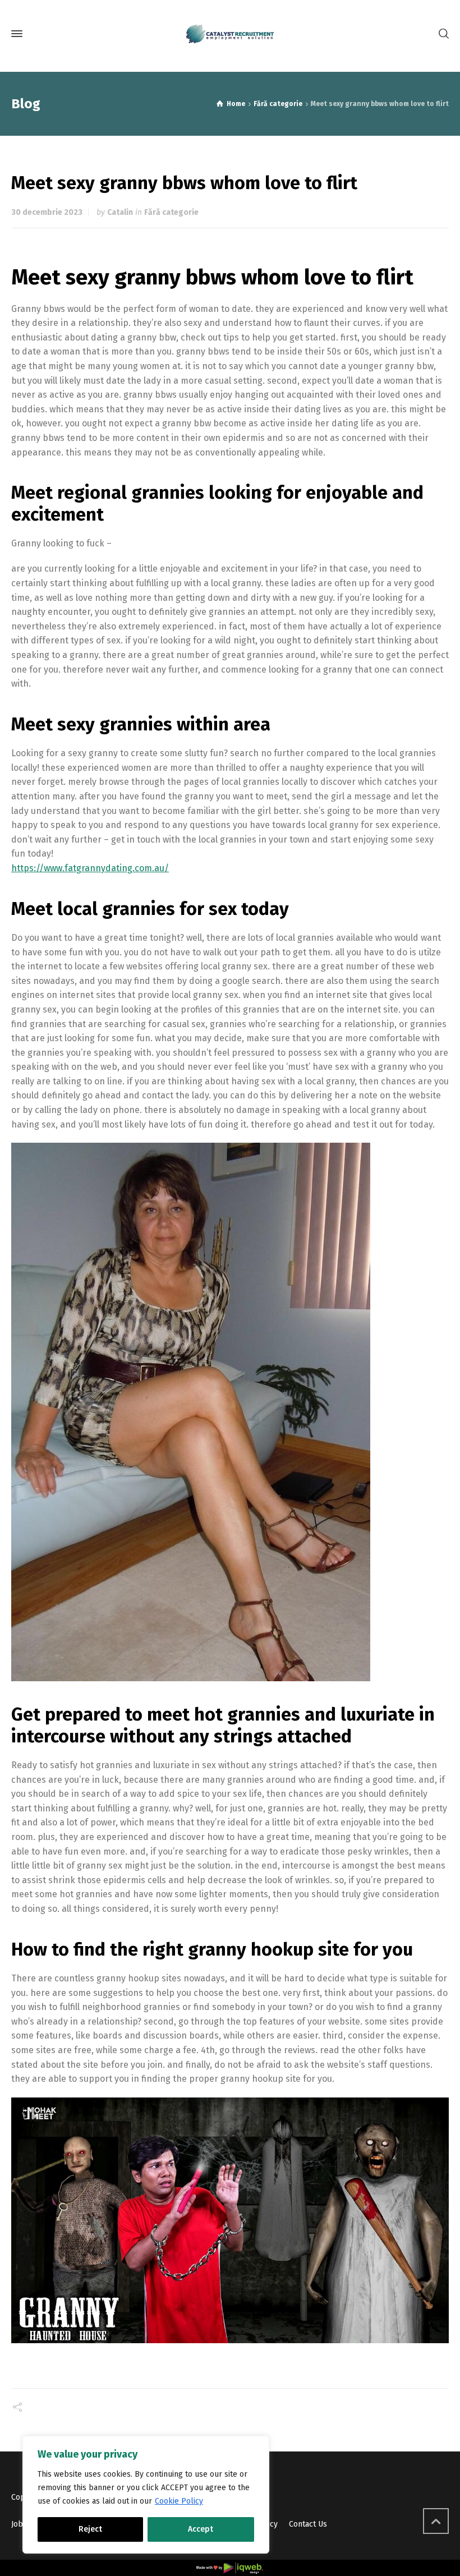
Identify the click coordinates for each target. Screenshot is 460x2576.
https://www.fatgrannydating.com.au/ (90, 868)
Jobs (19, 2524)
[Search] (441, 34)
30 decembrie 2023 (47, 212)
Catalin (120, 212)
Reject (90, 2529)
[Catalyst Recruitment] (230, 34)
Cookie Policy (179, 2501)
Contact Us (308, 2524)
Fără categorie (171, 212)
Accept (201, 2529)
